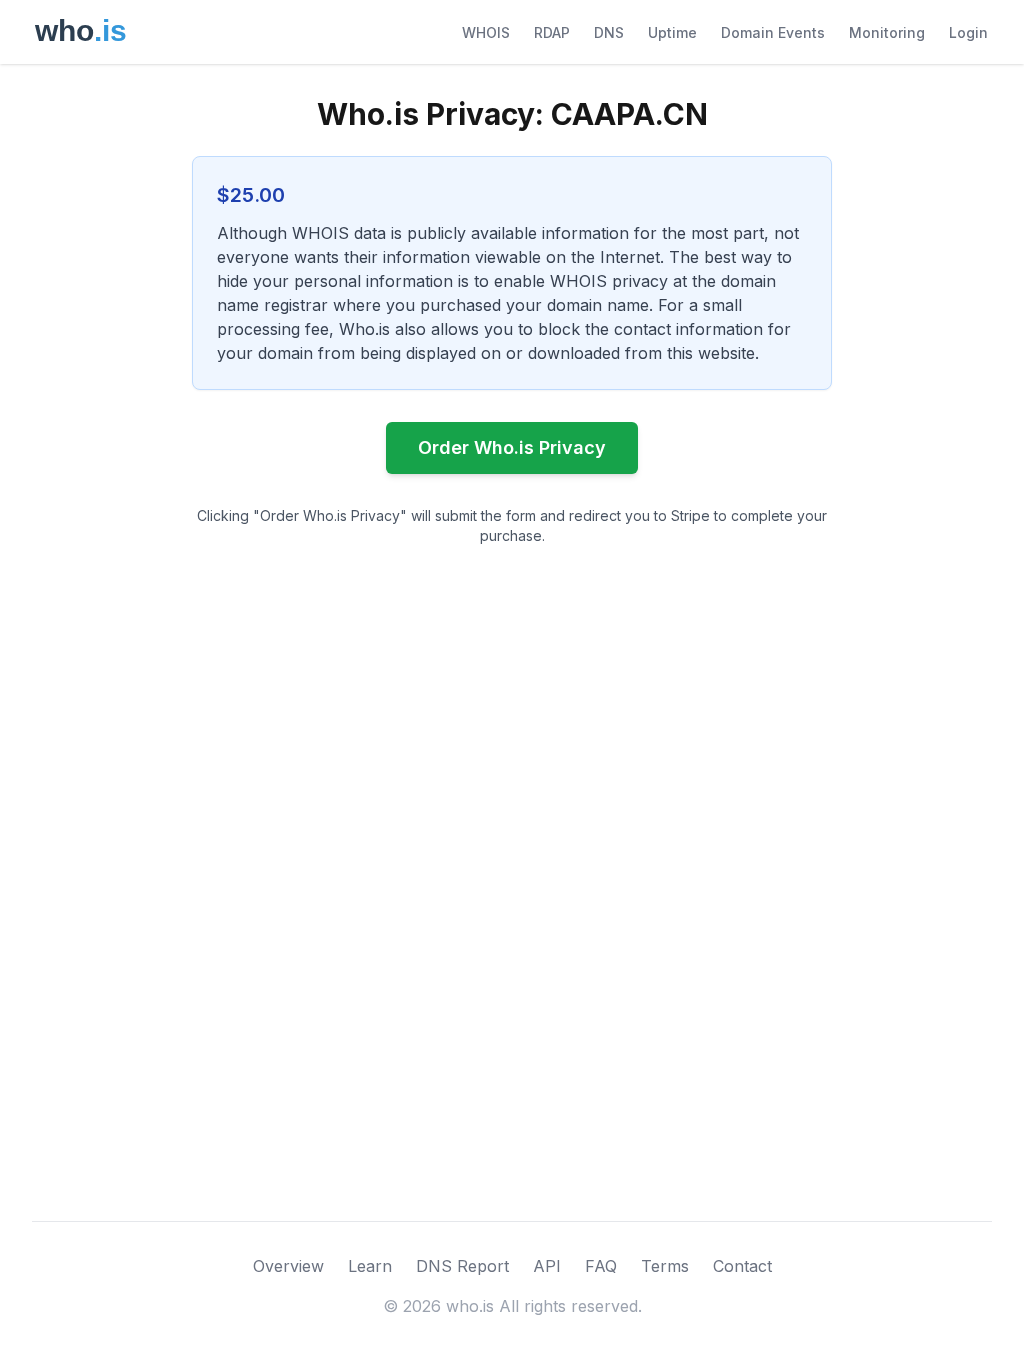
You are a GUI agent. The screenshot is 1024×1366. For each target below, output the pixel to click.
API (547, 1266)
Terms (665, 1266)
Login (968, 32)
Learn (370, 1266)
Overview (288, 1266)
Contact (742, 1266)
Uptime (672, 32)
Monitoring (887, 32)
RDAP (552, 32)
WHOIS (486, 32)
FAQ (601, 1266)
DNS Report (462, 1266)
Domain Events (773, 32)
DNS (609, 32)
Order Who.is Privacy (512, 447)
